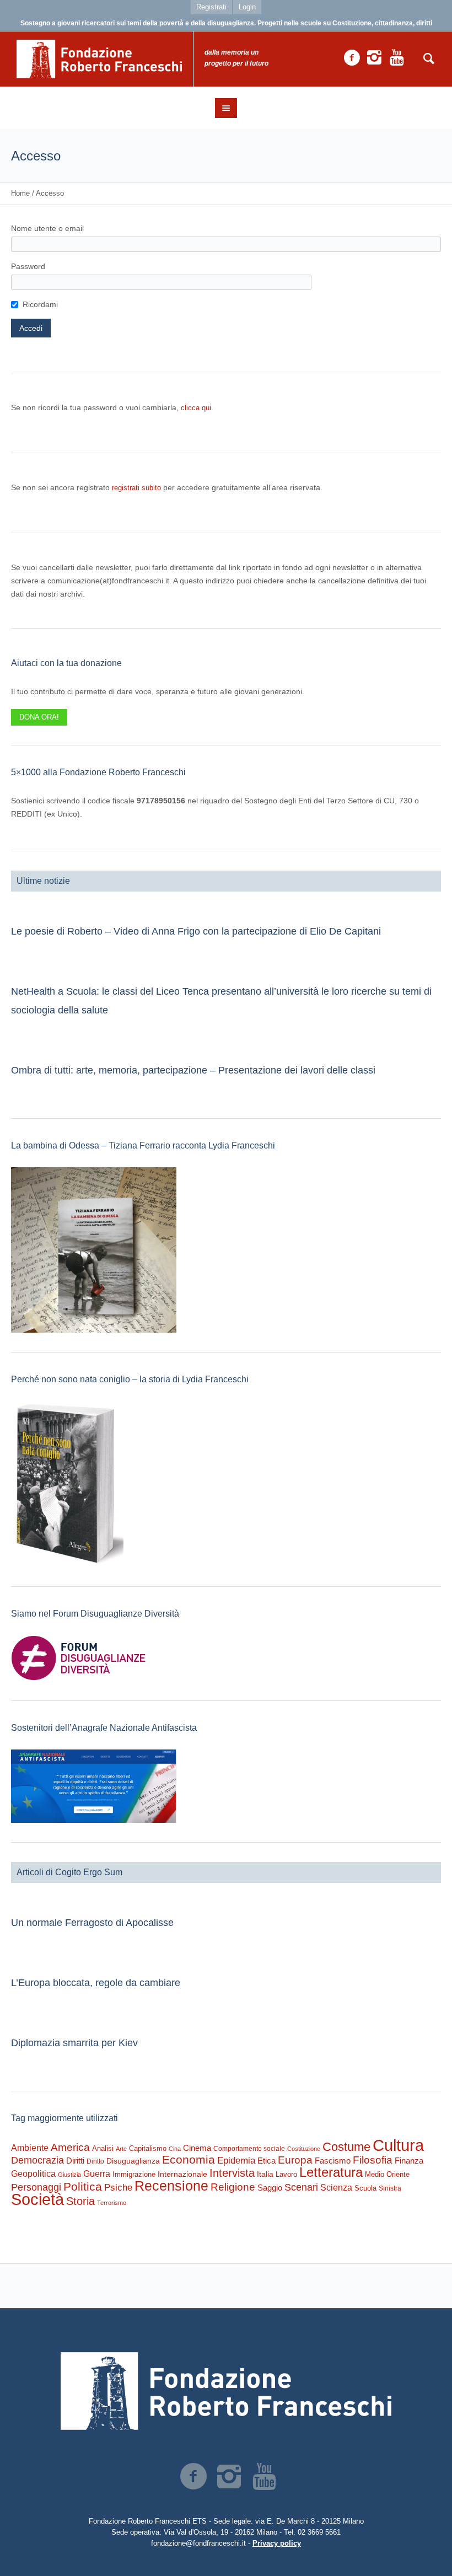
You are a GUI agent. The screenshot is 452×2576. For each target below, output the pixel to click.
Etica (267, 2161)
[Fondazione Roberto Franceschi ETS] (226, 2391)
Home (20, 193)
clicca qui (196, 408)
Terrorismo (112, 2203)
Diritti (75, 2161)
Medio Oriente (387, 2174)
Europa (295, 2160)
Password (28, 266)
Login (247, 7)
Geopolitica (33, 2174)
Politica (83, 2186)
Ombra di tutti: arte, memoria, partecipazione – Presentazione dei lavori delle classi (193, 1070)
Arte (121, 2149)
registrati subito (136, 488)
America (70, 2147)
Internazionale (182, 2174)
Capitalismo (148, 2148)
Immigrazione (134, 2174)
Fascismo (333, 2161)
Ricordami (40, 304)
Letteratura (331, 2172)
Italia (265, 2174)
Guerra (97, 2173)
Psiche (118, 2187)
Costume (346, 2147)
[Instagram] (374, 58)
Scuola (365, 2188)
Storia (80, 2201)
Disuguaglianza (133, 2161)
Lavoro (286, 2174)
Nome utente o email (47, 228)
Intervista (232, 2173)
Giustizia (69, 2175)
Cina (175, 2149)
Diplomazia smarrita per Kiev (74, 2043)
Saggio (270, 2188)
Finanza (409, 2161)
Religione (233, 2187)
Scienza (336, 2188)
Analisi (103, 2148)
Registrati (211, 7)
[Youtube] (397, 58)
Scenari (301, 2187)
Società (37, 2199)
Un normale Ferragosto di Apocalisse (92, 1923)
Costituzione (304, 2149)
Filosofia (373, 2160)
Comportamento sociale (249, 2149)
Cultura (398, 2145)
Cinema (197, 2148)
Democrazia (37, 2160)
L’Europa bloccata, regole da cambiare (96, 1983)
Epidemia (236, 2160)
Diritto (95, 2161)
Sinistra (390, 2188)
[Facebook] (352, 58)
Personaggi (36, 2187)
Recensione (171, 2186)
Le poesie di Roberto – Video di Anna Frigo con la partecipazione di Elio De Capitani (196, 931)
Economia (189, 2160)
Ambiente (30, 2148)
